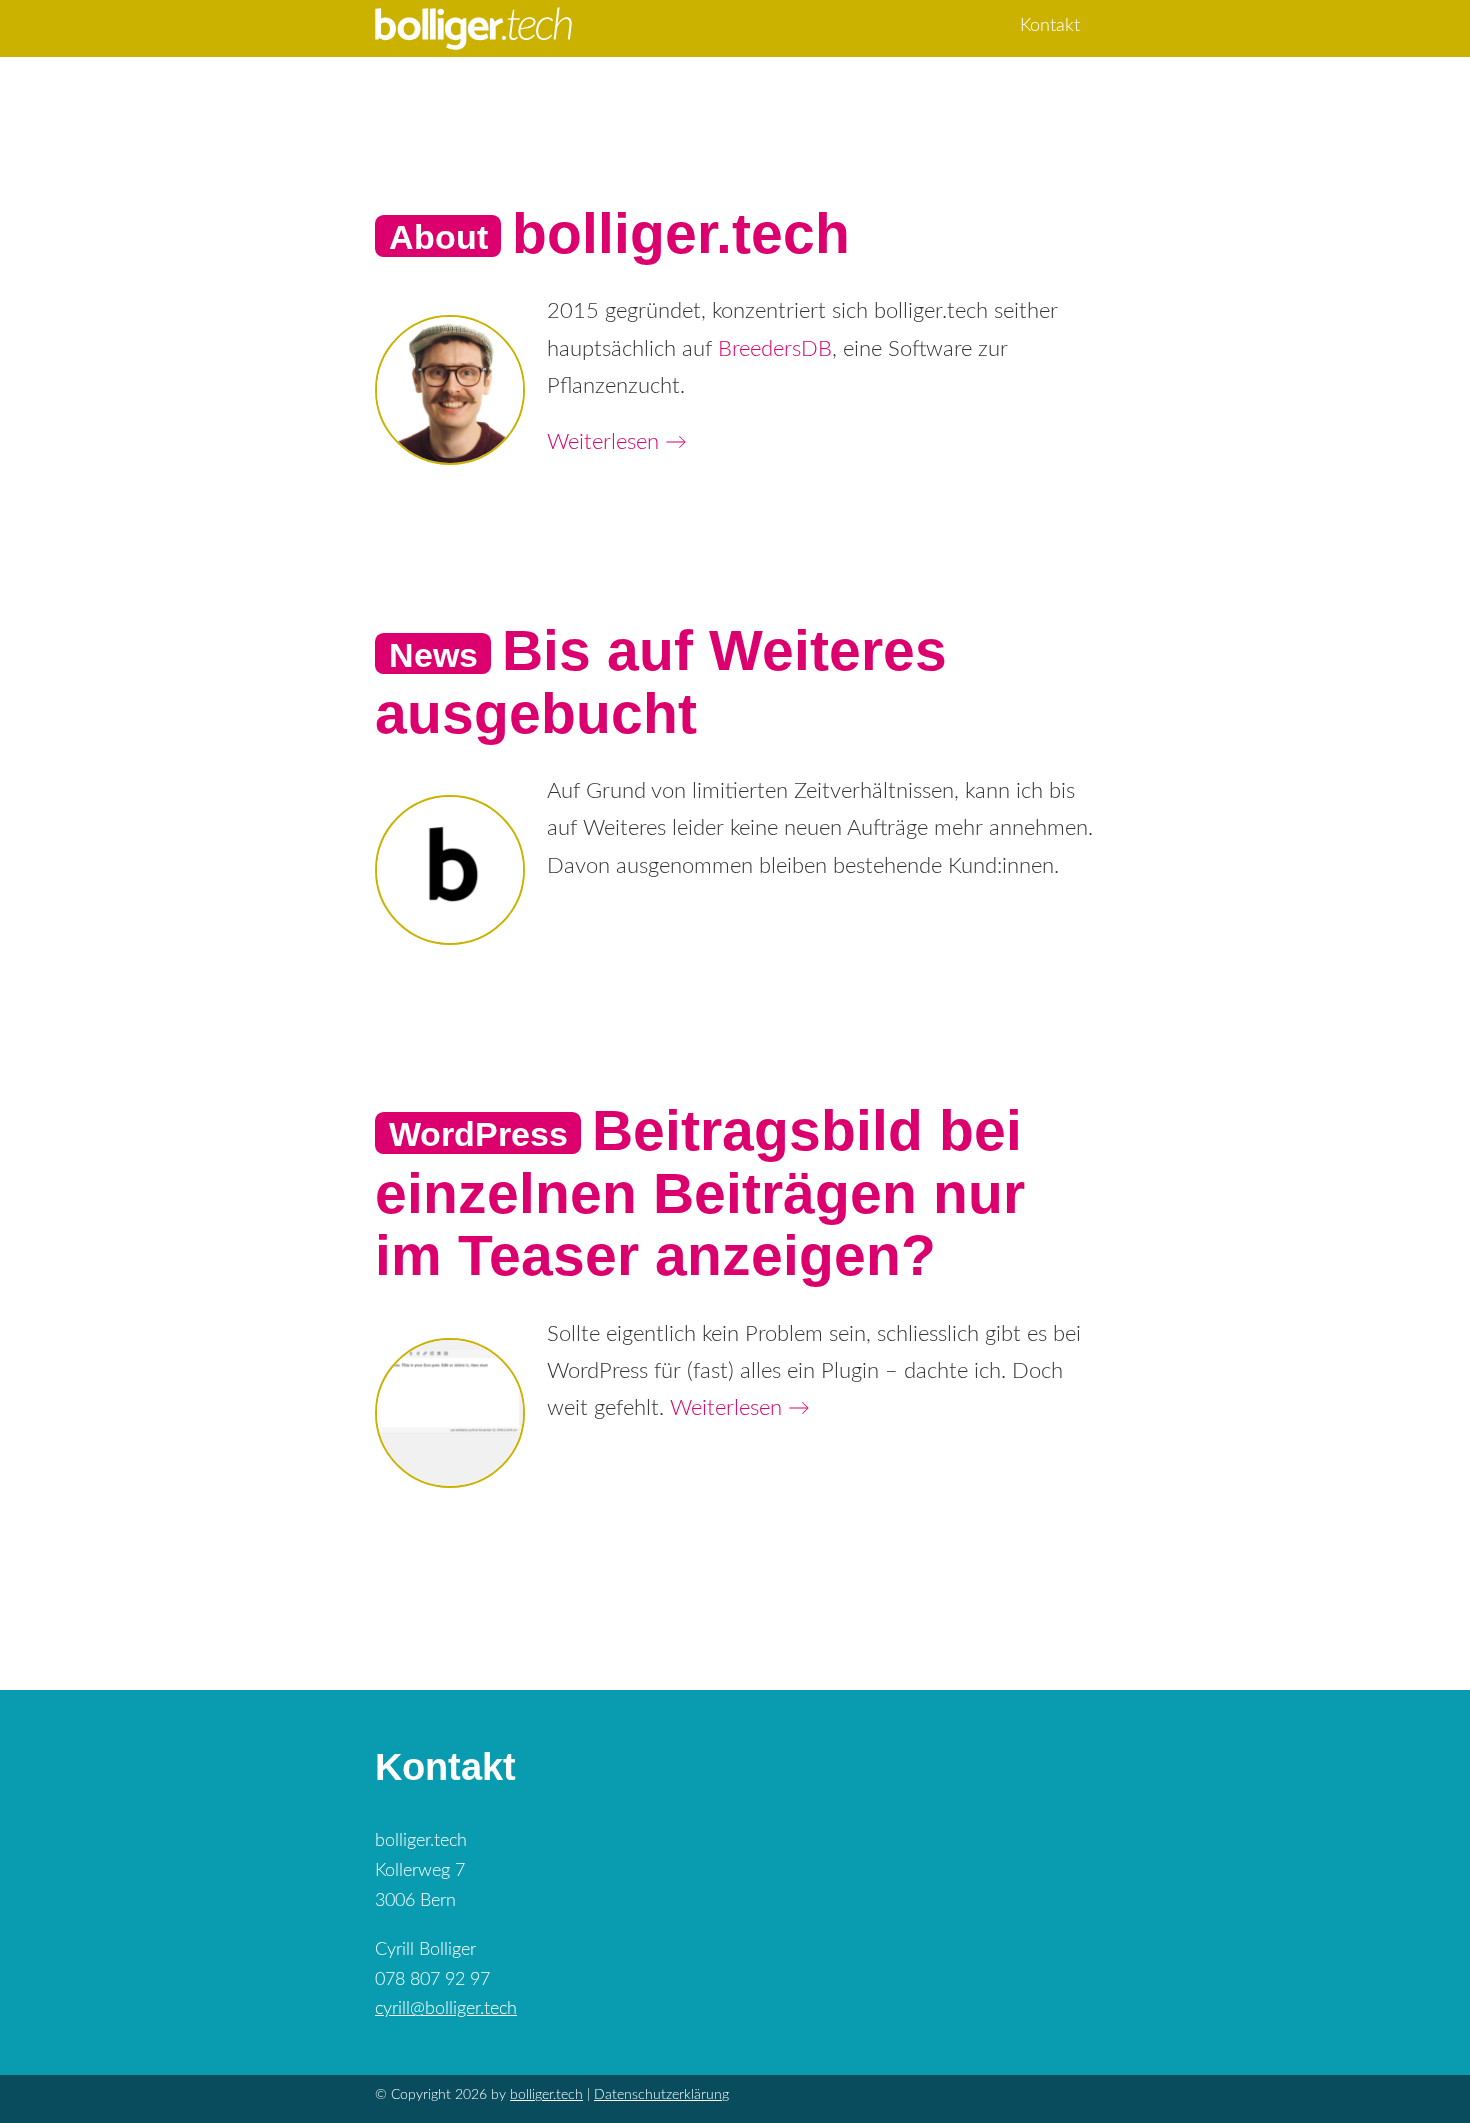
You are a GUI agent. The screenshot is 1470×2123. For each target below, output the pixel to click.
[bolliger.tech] (473, 25)
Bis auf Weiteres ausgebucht (661, 681)
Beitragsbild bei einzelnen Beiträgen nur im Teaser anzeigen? (700, 1192)
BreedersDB (775, 349)
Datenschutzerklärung (661, 2095)
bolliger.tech (681, 233)
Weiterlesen (617, 442)
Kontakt (1050, 25)
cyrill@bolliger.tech (446, 2008)
